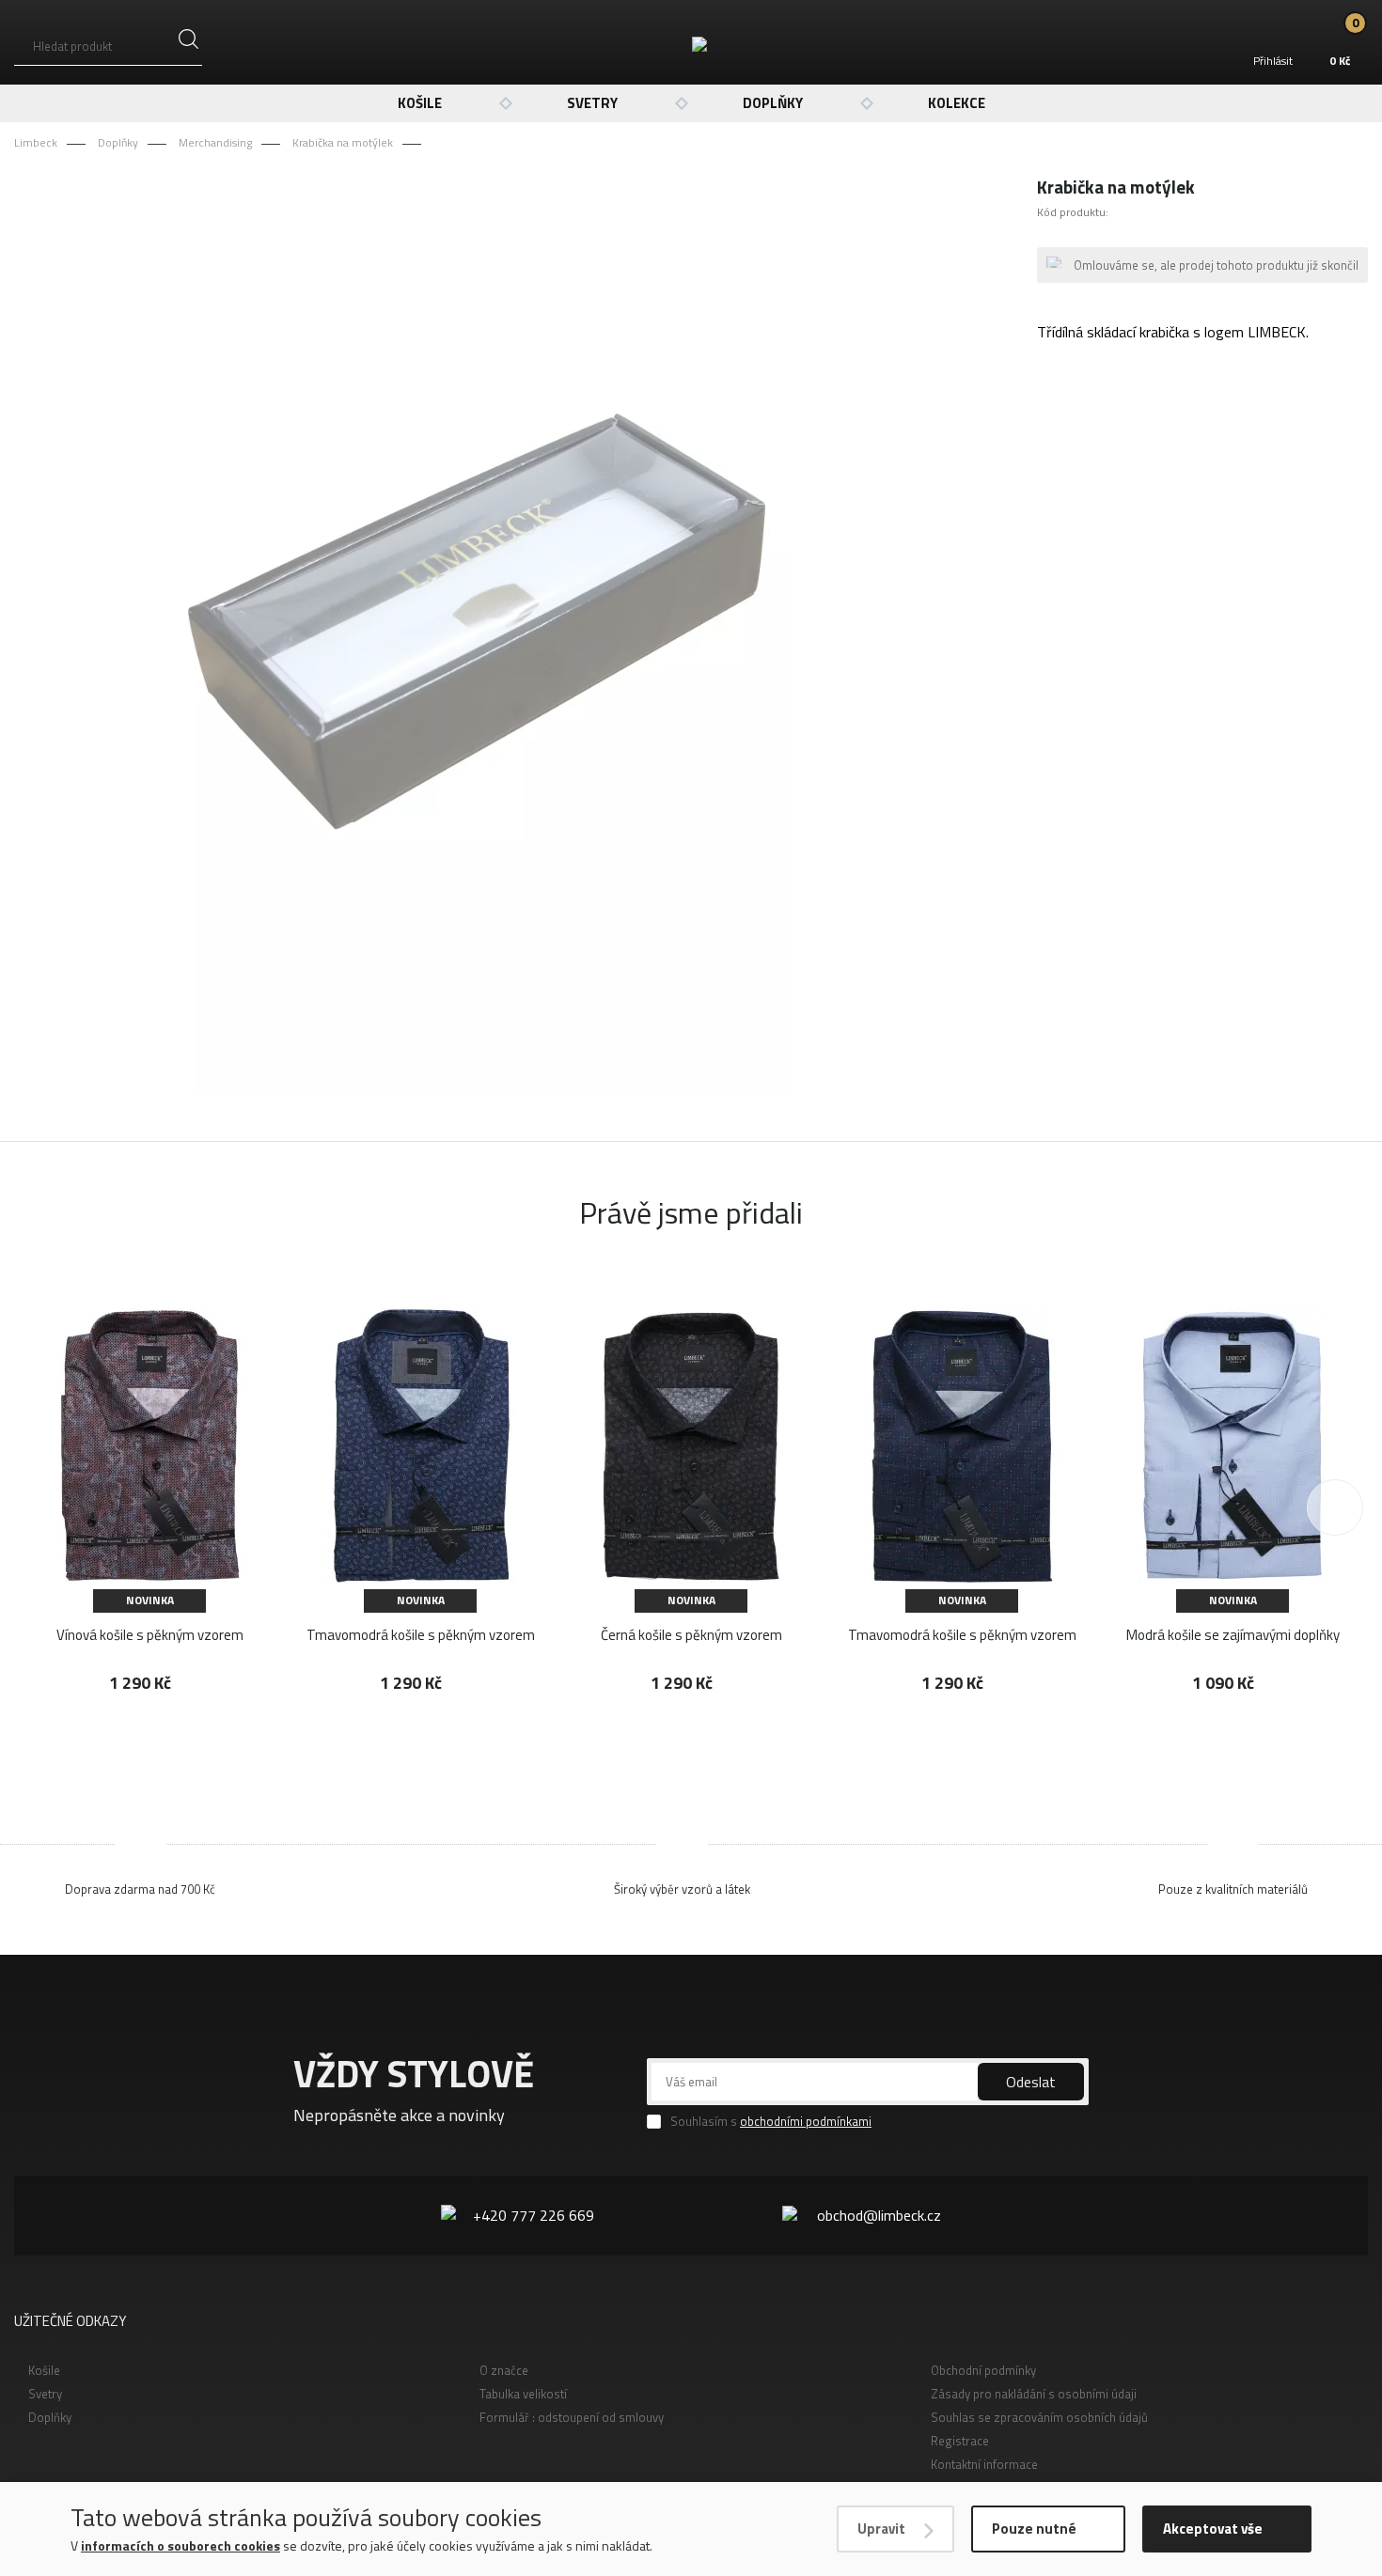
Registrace (960, 2441)
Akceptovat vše (1213, 2529)
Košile (420, 103)
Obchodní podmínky (983, 2370)
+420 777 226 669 (534, 2215)
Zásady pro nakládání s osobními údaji (1034, 2394)
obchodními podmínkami (806, 2121)
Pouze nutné (1034, 2529)
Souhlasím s (771, 2122)
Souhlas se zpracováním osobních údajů (1039, 2417)
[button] (1335, 1507)
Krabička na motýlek (343, 142)
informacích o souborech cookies (181, 2545)
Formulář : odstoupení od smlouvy (572, 2417)
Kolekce (957, 103)
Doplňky (773, 103)
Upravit (881, 2529)
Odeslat (1031, 2082)
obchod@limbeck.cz (879, 2215)
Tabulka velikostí (523, 2394)
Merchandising (215, 142)
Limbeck (36, 142)
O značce (504, 2370)
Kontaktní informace (984, 2464)
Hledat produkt (72, 46)
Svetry (592, 103)
